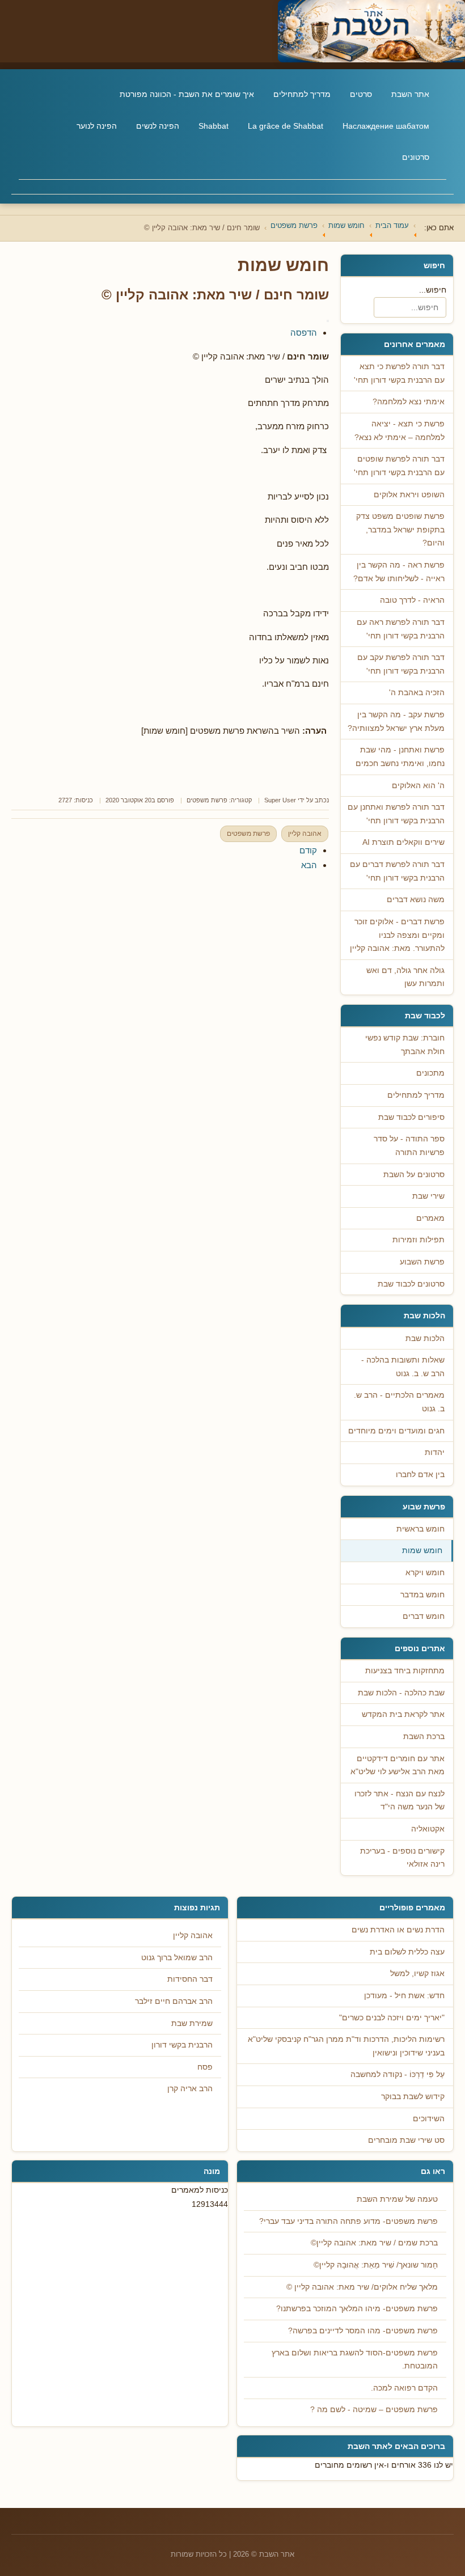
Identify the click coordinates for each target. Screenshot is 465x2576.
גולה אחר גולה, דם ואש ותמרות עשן (405, 977)
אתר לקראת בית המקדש (403, 1714)
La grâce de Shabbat (286, 126)
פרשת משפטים (207, 800)
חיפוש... (433, 290)
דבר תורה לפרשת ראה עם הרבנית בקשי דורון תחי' (401, 629)
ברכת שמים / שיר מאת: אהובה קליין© (374, 2243)
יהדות (435, 1452)
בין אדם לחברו (420, 1475)
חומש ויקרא (425, 1573)
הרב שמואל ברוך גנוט (177, 1958)
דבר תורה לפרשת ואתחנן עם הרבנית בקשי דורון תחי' (396, 814)
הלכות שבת (425, 1338)
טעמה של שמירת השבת (397, 2199)
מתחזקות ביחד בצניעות (405, 1671)
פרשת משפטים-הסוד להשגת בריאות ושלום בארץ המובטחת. (355, 2360)
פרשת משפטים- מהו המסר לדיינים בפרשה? (363, 2331)
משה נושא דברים (416, 900)
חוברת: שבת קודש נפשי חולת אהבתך (405, 1045)
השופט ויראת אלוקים (409, 495)
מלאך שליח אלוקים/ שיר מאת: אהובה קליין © (362, 2287)
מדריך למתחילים (302, 94)
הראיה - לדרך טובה (412, 600)
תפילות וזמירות (418, 1240)
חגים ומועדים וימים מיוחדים (396, 1431)
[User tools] (328, 321)
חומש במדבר (422, 1595)
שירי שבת (428, 1196)
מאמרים (430, 1218)
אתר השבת (410, 94)
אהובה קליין (305, 834)
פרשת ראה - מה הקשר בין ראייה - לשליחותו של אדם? (399, 572)
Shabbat (214, 126)
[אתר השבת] (232, 31)
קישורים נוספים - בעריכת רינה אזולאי (402, 1858)
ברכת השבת (424, 1737)
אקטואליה (428, 1829)
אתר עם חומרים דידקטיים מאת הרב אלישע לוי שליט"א (398, 1765)
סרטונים (416, 157)
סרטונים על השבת (414, 1175)
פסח (205, 2067)
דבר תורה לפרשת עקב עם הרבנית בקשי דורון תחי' (401, 664)
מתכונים (430, 1073)
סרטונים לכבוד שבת (411, 1284)
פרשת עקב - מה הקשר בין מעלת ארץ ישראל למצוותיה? (396, 722)
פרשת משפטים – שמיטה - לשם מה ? (374, 2410)
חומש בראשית (420, 1529)
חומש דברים (424, 1616)
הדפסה (304, 333)
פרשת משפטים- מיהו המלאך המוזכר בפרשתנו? (357, 2309)
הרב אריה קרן (190, 2089)
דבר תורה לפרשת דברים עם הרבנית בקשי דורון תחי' (397, 871)
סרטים (361, 94)
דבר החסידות (190, 1979)
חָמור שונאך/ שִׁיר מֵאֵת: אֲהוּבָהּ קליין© (376, 2265)
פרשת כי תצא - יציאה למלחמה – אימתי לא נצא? (400, 431)
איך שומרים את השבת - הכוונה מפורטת (187, 94)
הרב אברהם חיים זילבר (174, 2001)
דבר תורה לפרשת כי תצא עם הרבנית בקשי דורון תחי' (399, 373)
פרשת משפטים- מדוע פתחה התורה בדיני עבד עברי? (348, 2221)
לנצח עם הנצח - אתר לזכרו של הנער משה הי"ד (400, 1801)
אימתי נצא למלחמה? (409, 402)
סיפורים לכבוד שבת (411, 1117)
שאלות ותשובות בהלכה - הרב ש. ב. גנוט (403, 1367)
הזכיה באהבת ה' (417, 693)
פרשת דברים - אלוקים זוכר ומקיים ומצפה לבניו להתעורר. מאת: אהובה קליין (397, 935)
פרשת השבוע (422, 1262)
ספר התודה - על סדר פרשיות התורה (409, 1146)
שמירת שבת (192, 2023)
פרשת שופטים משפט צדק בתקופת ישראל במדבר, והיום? (400, 530)
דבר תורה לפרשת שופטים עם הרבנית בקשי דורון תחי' (399, 466)
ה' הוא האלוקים (418, 786)
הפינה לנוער (97, 126)
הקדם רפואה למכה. (404, 2388)
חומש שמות (422, 1551)
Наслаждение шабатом (386, 126)
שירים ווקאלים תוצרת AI (403, 842)
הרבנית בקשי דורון (182, 2045)
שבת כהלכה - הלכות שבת (401, 1693)
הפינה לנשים (158, 126)
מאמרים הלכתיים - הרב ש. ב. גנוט (399, 1402)
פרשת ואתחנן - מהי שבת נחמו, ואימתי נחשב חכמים (400, 757)
